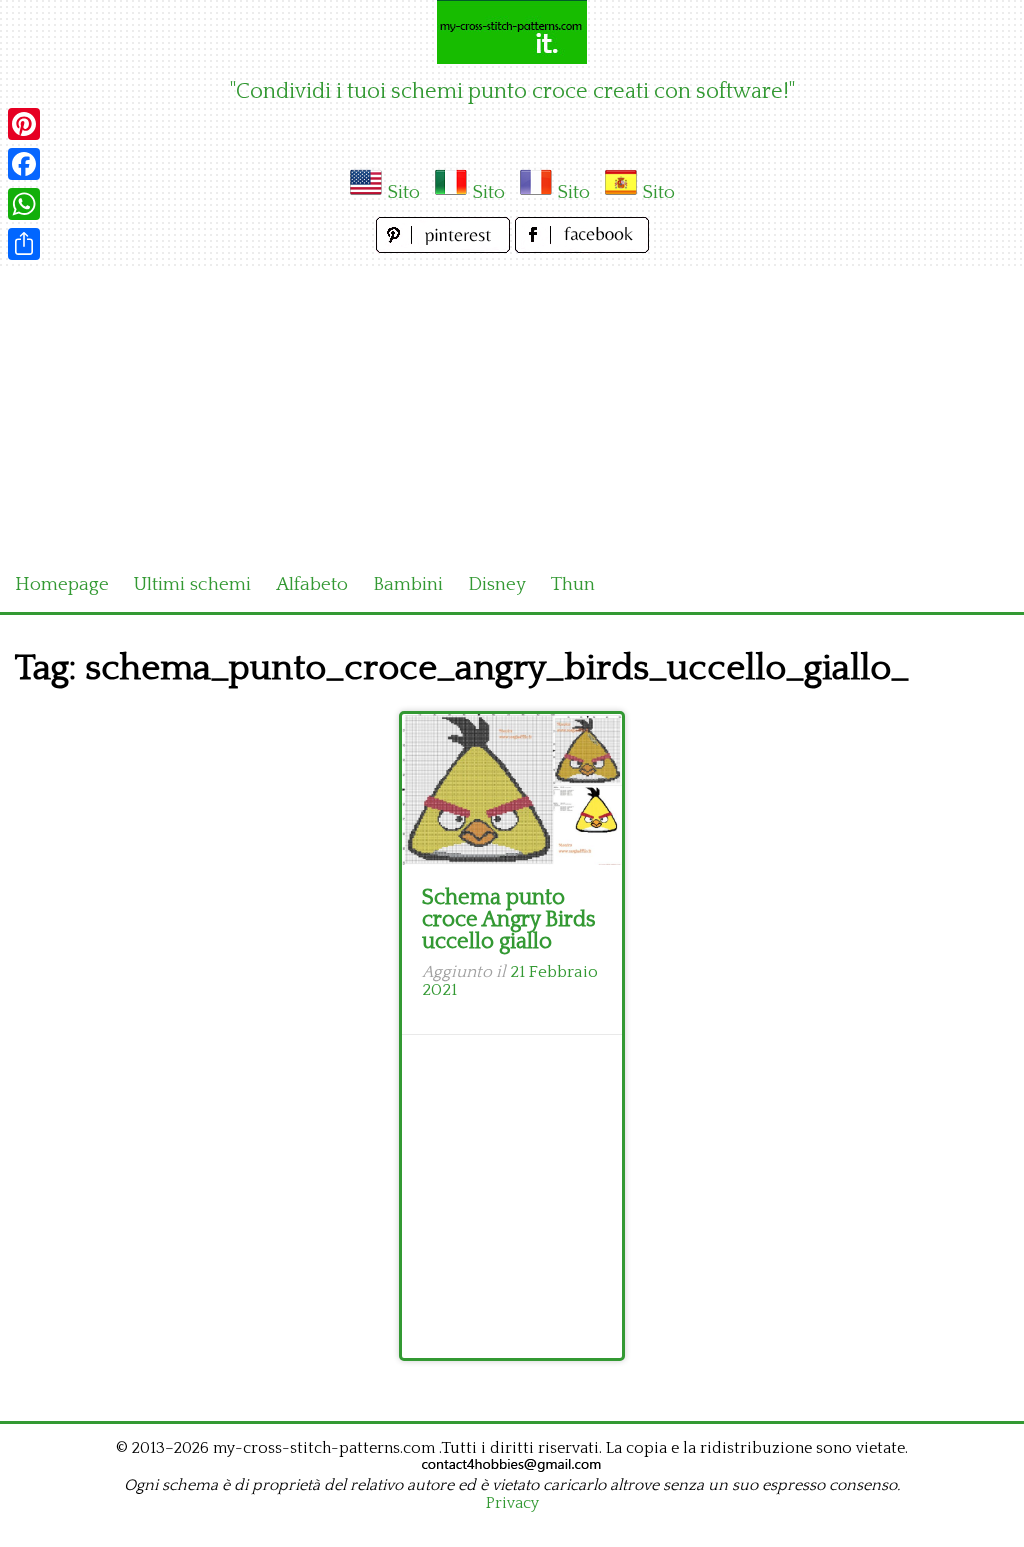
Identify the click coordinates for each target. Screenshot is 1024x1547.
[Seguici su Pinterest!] (445, 247)
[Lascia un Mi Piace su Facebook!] (582, 247)
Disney (497, 584)
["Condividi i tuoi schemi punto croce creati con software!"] (512, 32)
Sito (403, 192)
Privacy (512, 1503)
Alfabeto (312, 584)
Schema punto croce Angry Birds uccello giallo (509, 919)
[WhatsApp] (24, 204)
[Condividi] (24, 244)
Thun (573, 584)
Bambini (408, 584)
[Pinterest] (24, 124)
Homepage (62, 584)
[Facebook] (24, 164)
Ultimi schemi (192, 584)
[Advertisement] (512, 408)
